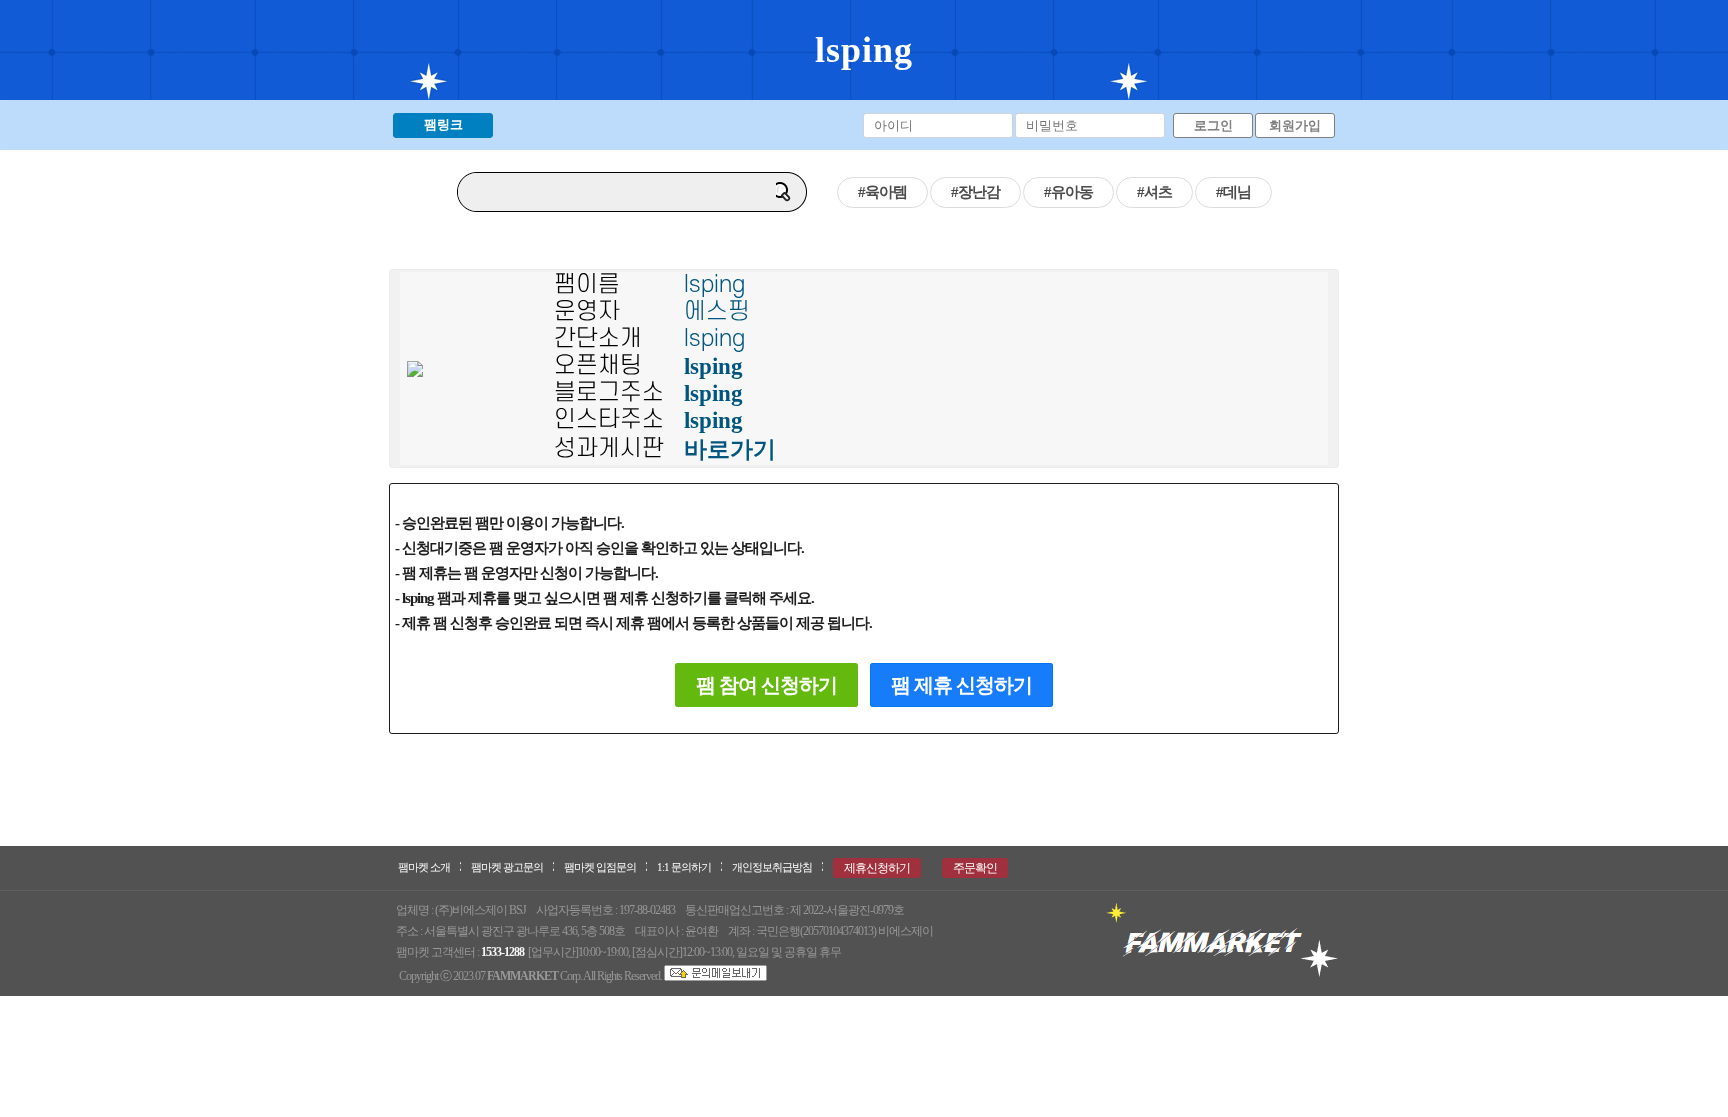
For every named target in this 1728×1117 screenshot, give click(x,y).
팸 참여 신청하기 (766, 685)
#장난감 (975, 192)
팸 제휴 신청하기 (961, 685)
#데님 (1233, 192)
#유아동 (1068, 192)
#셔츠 (1154, 192)
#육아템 (882, 192)
